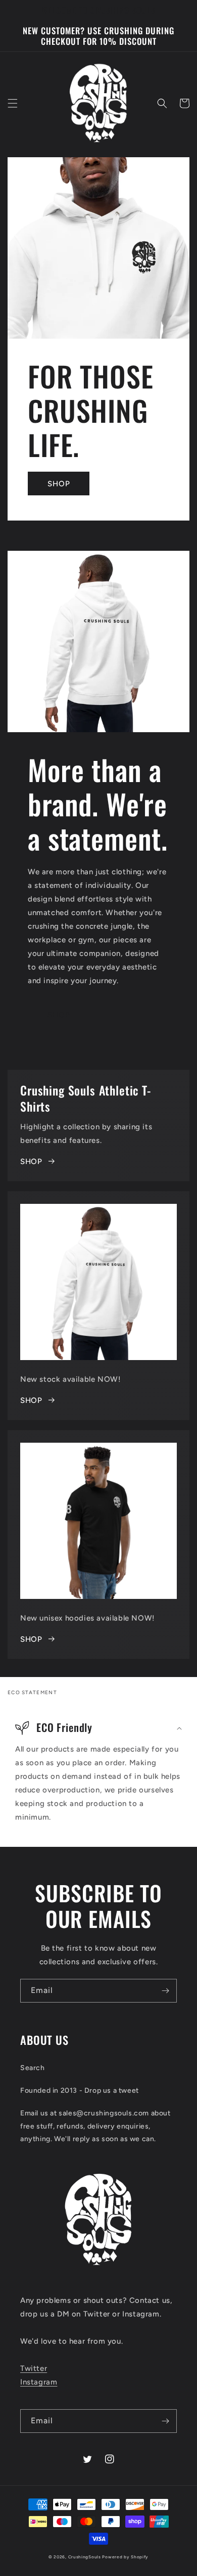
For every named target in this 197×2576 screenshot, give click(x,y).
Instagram (39, 2382)
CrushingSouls (85, 2557)
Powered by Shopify (125, 2557)
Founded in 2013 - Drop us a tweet (80, 2090)
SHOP (59, 484)
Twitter (34, 2368)
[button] (13, 103)
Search (33, 2068)
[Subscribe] (165, 1991)
